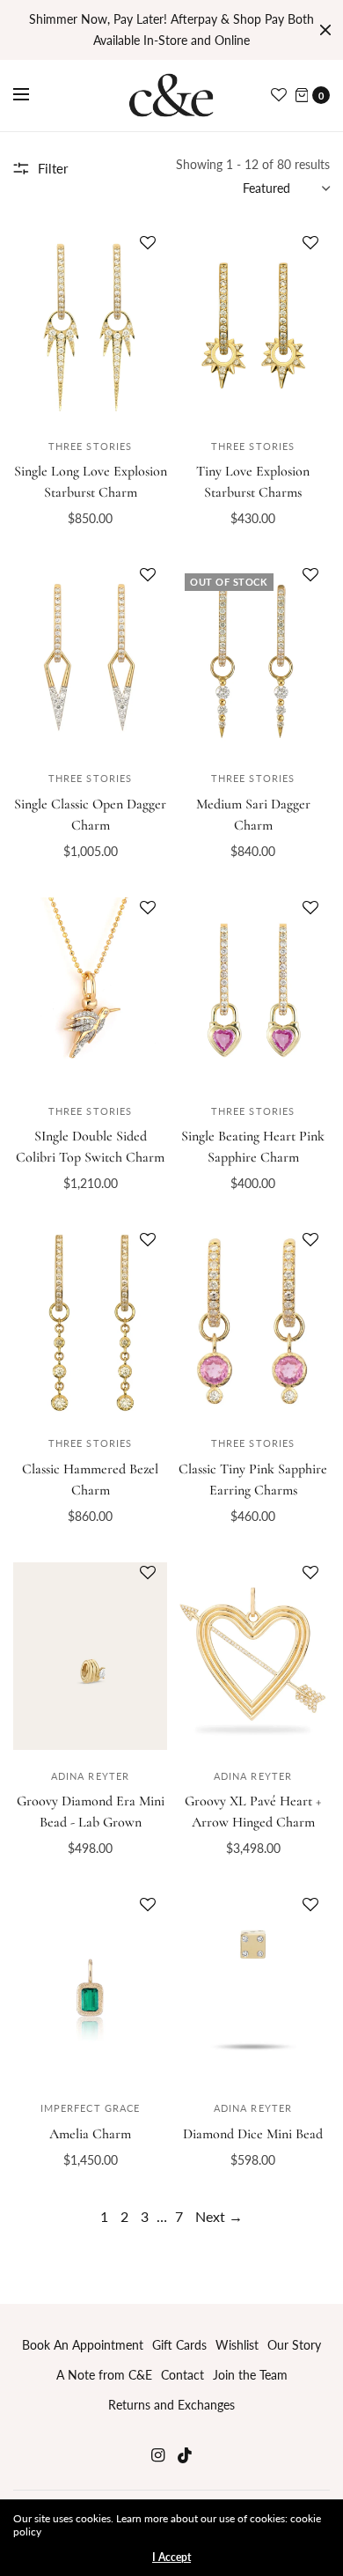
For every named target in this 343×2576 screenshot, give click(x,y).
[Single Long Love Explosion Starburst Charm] (90, 326)
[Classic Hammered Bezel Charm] (90, 1323)
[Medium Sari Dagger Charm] (253, 658)
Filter (53, 168)
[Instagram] (157, 2455)
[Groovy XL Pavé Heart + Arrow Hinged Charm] (253, 1656)
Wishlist (237, 2345)
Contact (182, 2375)
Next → (219, 2216)
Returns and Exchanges (171, 2405)
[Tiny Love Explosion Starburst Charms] (253, 326)
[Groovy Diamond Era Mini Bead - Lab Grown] (90, 1656)
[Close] (325, 30)
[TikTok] (186, 2455)
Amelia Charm (90, 2134)
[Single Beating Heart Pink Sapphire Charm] (253, 991)
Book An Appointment (83, 2345)
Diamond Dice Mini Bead (253, 2134)
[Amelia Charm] (90, 1988)
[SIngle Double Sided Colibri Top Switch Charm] (90, 991)
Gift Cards (179, 2345)
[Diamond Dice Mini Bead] (253, 1988)
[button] (148, 255)
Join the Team (250, 2375)
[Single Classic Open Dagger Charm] (90, 658)
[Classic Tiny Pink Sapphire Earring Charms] (253, 1323)
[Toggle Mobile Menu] (33, 95)
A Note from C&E (104, 2375)
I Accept (171, 2558)
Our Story (294, 2345)
